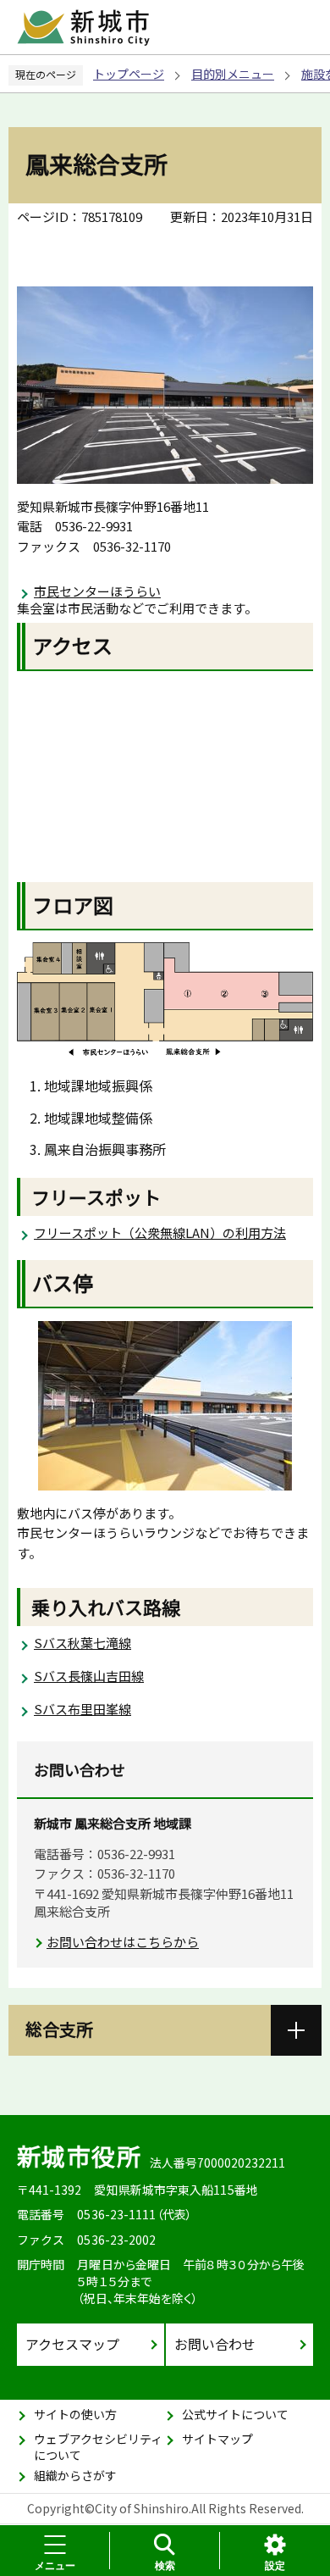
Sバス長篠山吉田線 (89, 1676)
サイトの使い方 (75, 2414)
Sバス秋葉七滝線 (82, 1643)
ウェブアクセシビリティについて (98, 2447)
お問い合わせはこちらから (123, 1942)
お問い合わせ (215, 2344)
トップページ (129, 74)
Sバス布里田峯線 (82, 1709)
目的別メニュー (233, 74)
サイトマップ (217, 2439)
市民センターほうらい (97, 591)
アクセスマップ (72, 2344)
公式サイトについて (235, 2414)
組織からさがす (75, 2475)
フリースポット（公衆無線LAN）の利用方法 (160, 1232)
